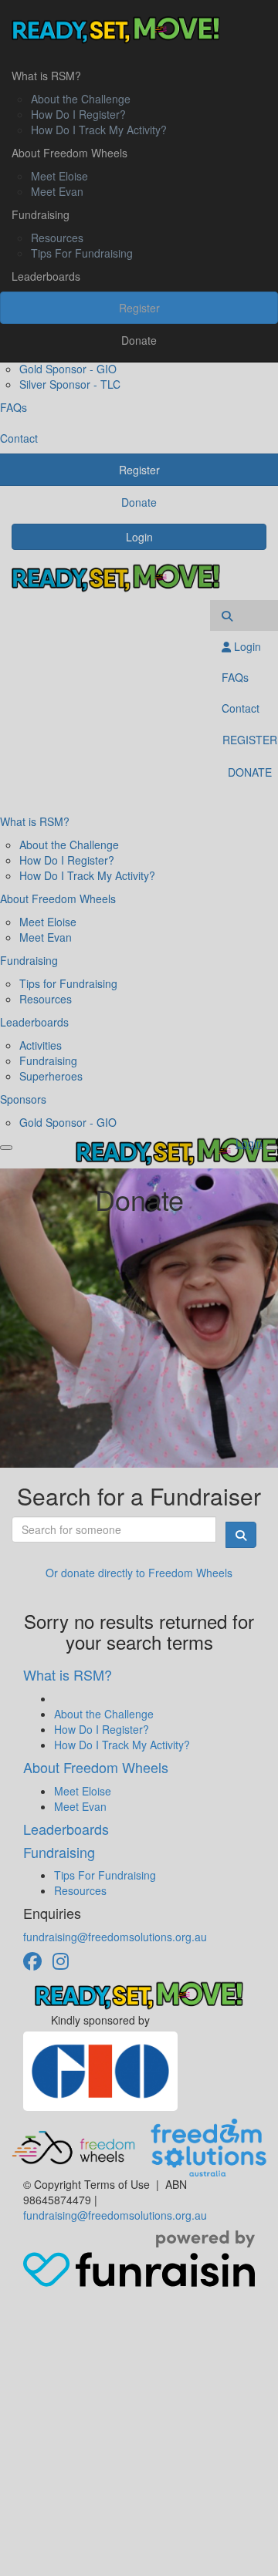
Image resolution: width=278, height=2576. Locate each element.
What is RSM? (46, 76)
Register (139, 308)
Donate (139, 340)
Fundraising (41, 214)
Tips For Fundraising (82, 253)
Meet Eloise (59, 176)
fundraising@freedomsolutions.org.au (115, 1937)
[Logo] (139, 30)
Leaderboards (46, 276)
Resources (57, 238)
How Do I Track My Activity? (99, 130)
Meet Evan (57, 191)
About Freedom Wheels (69, 153)
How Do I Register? (78, 114)
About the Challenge (81, 99)
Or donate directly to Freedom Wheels (139, 1573)
